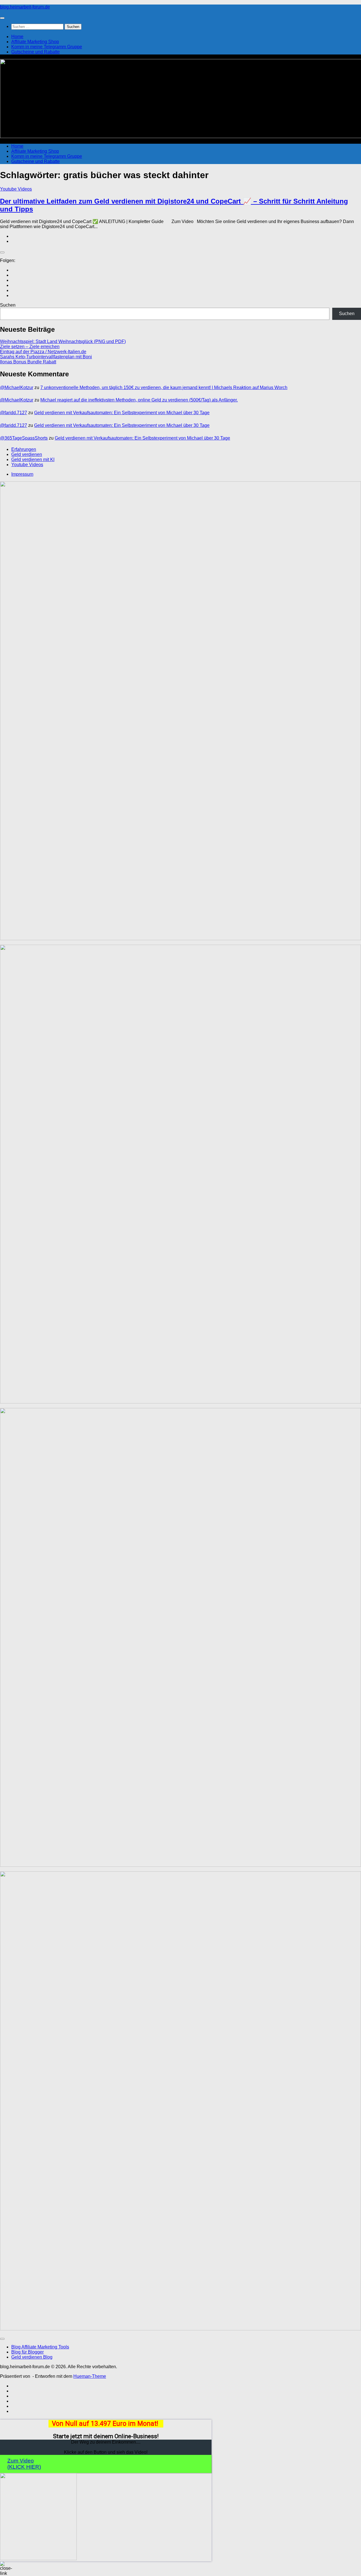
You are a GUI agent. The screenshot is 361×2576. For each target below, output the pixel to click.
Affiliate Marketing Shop (35, 42)
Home (17, 37)
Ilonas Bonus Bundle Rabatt (28, 362)
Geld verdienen (27, 454)
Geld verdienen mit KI (33, 459)
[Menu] (2, 18)
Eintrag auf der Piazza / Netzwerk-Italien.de (43, 352)
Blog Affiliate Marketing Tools (40, 2347)
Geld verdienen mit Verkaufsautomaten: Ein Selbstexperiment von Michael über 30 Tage (122, 413)
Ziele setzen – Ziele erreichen (30, 347)
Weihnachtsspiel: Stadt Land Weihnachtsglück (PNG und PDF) (63, 341)
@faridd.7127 (14, 413)
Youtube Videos (16, 189)
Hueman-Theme (90, 2376)
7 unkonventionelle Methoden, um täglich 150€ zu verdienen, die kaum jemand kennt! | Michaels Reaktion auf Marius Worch (164, 388)
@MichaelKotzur (17, 388)
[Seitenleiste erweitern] (2, 252)
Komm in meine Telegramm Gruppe (47, 47)
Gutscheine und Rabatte (36, 52)
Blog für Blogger (27, 2352)
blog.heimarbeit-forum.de (25, 7)
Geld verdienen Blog (32, 2357)
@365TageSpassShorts (24, 438)
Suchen (8, 305)
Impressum (22, 474)
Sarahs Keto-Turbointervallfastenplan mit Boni (46, 357)
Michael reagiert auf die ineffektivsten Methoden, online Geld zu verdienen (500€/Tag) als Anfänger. (139, 400)
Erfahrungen (24, 449)
